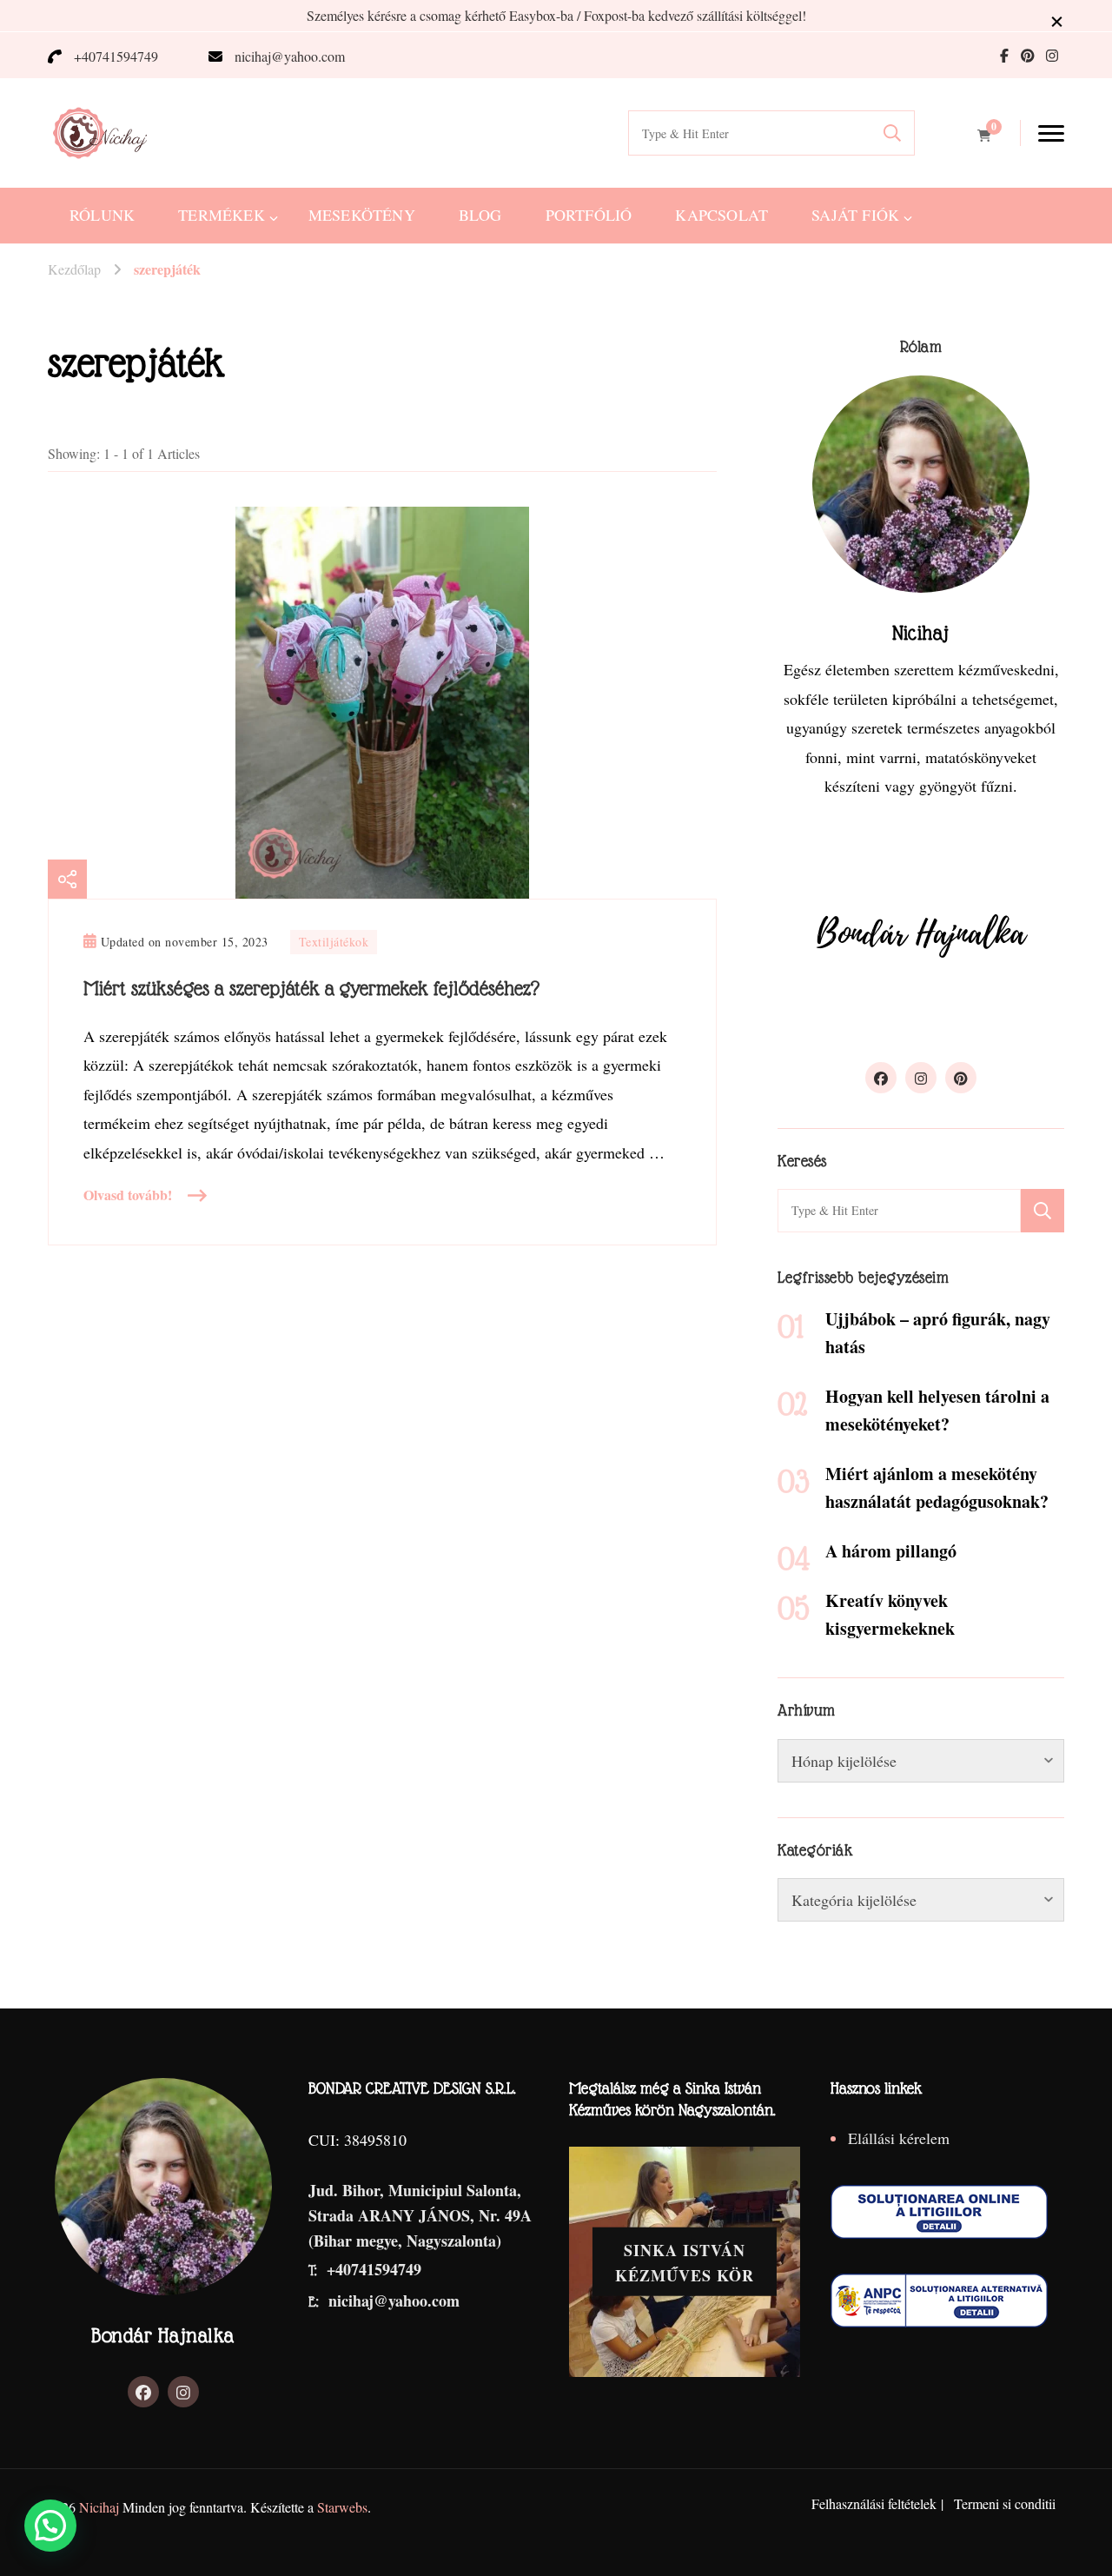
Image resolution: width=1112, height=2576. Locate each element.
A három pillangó (891, 1551)
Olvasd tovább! (128, 1195)
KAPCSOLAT (721, 215)
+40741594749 (116, 56)
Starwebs (342, 2507)
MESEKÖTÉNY (362, 215)
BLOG (480, 215)
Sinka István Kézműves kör (685, 2263)
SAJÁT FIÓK (855, 215)
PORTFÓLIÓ (589, 215)
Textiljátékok (334, 942)
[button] (50, 2526)
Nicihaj (99, 2507)
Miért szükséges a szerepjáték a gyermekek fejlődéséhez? (311, 988)
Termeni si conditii (1005, 2503)
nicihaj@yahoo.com (290, 56)
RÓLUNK (102, 215)
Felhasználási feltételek (874, 2503)
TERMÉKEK (222, 215)
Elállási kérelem (899, 2138)
